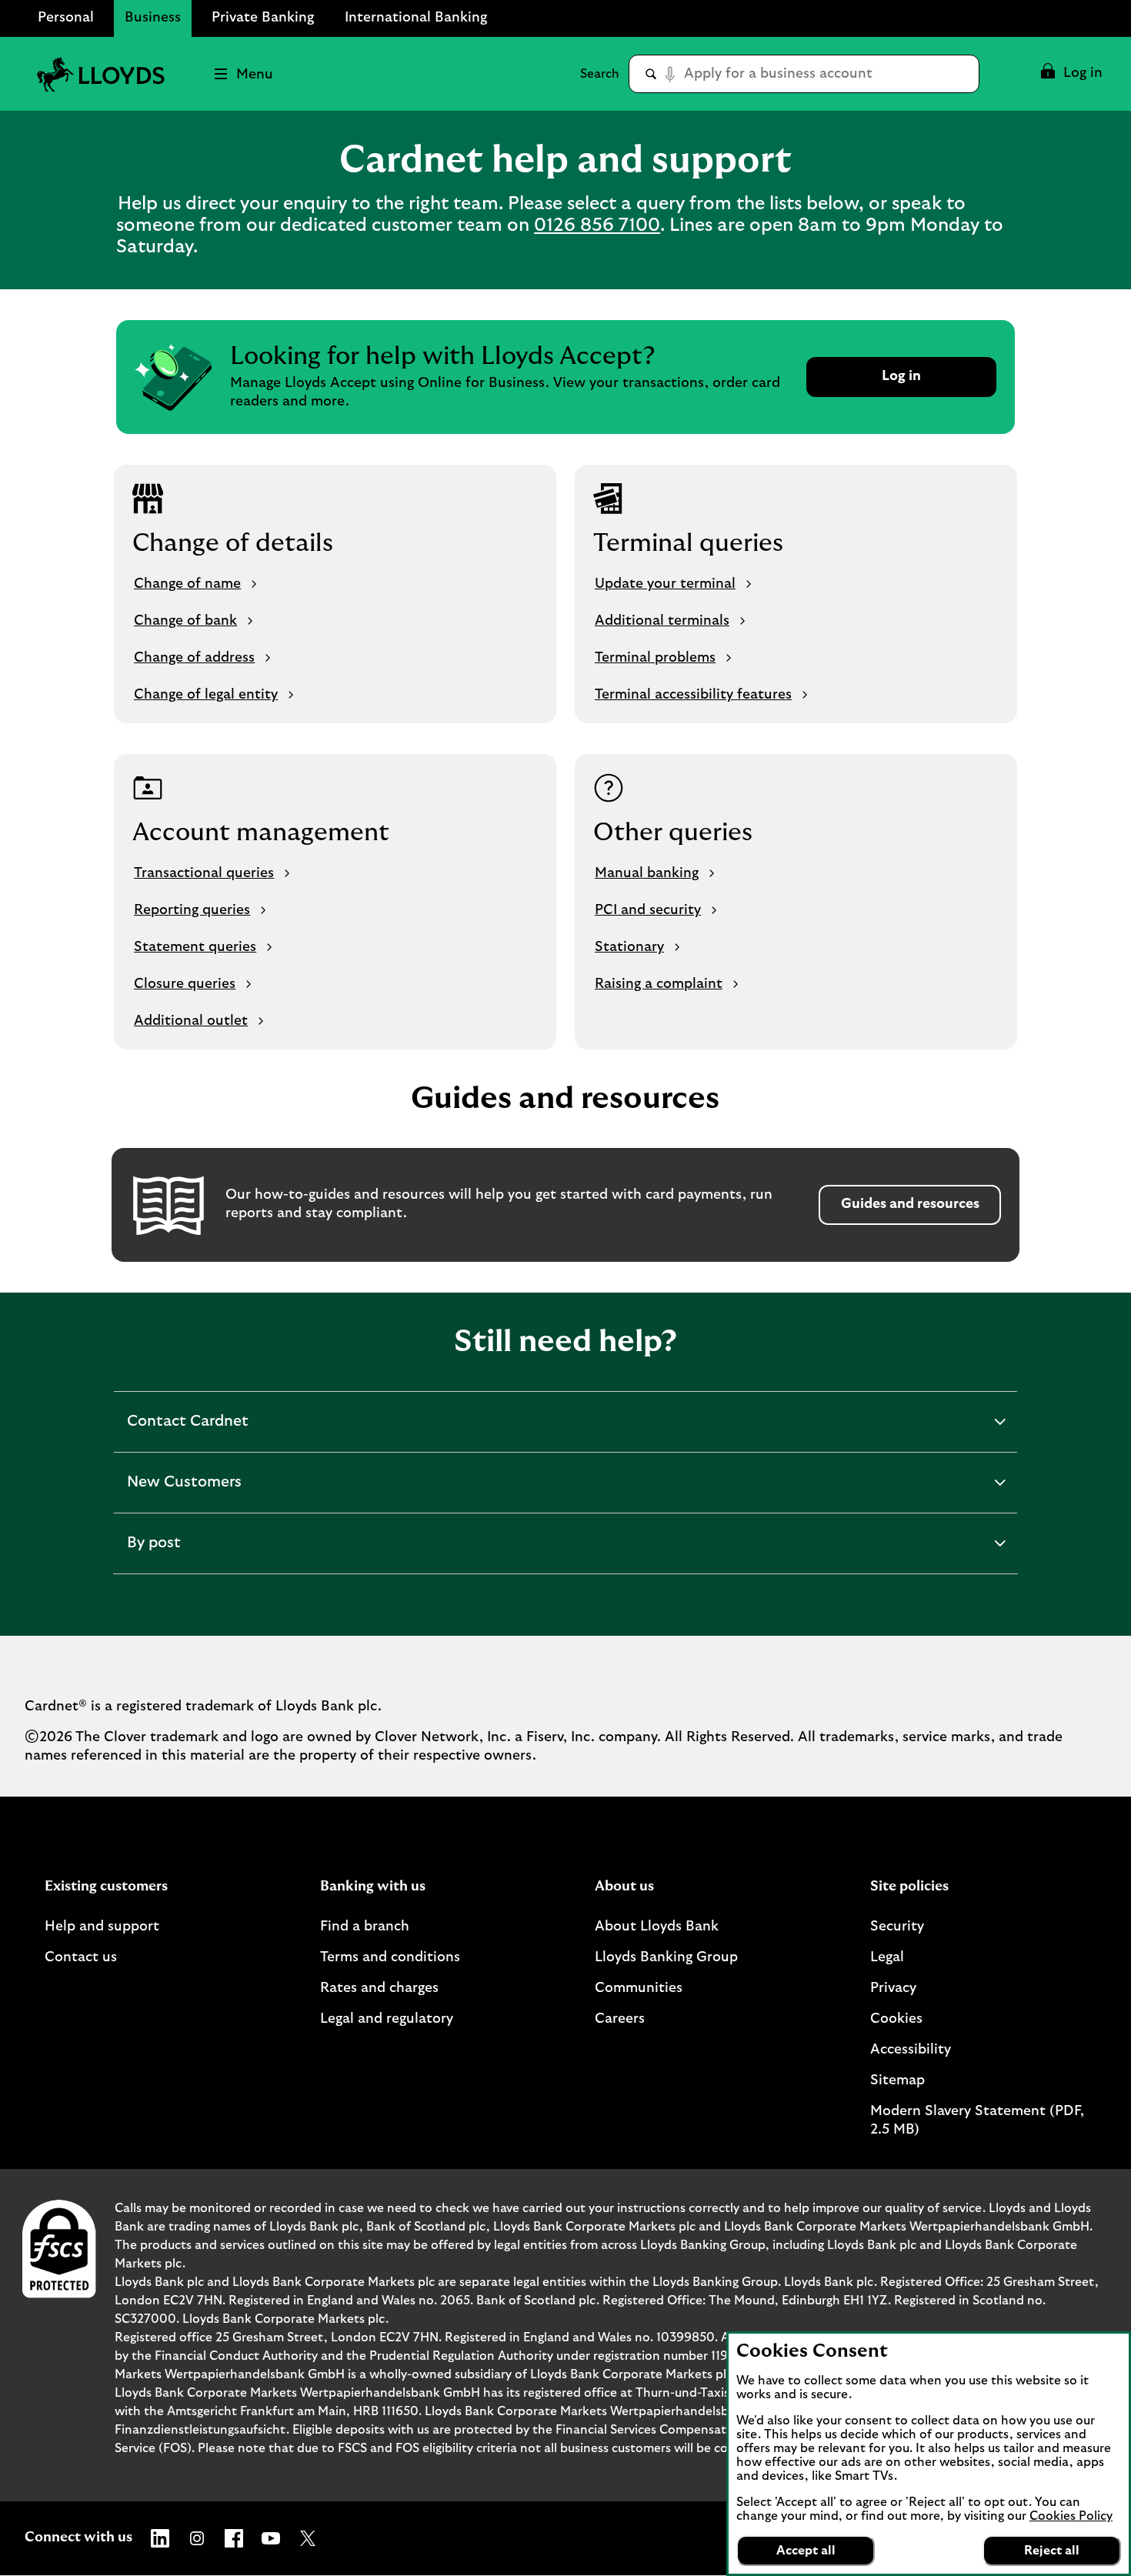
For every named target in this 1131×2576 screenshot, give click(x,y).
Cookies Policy (1071, 2516)
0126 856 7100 (597, 225)
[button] (1071, 74)
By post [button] (168, 1554)
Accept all (806, 2551)
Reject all (1052, 2551)
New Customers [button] (184, 1493)
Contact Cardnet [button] (187, 1433)
